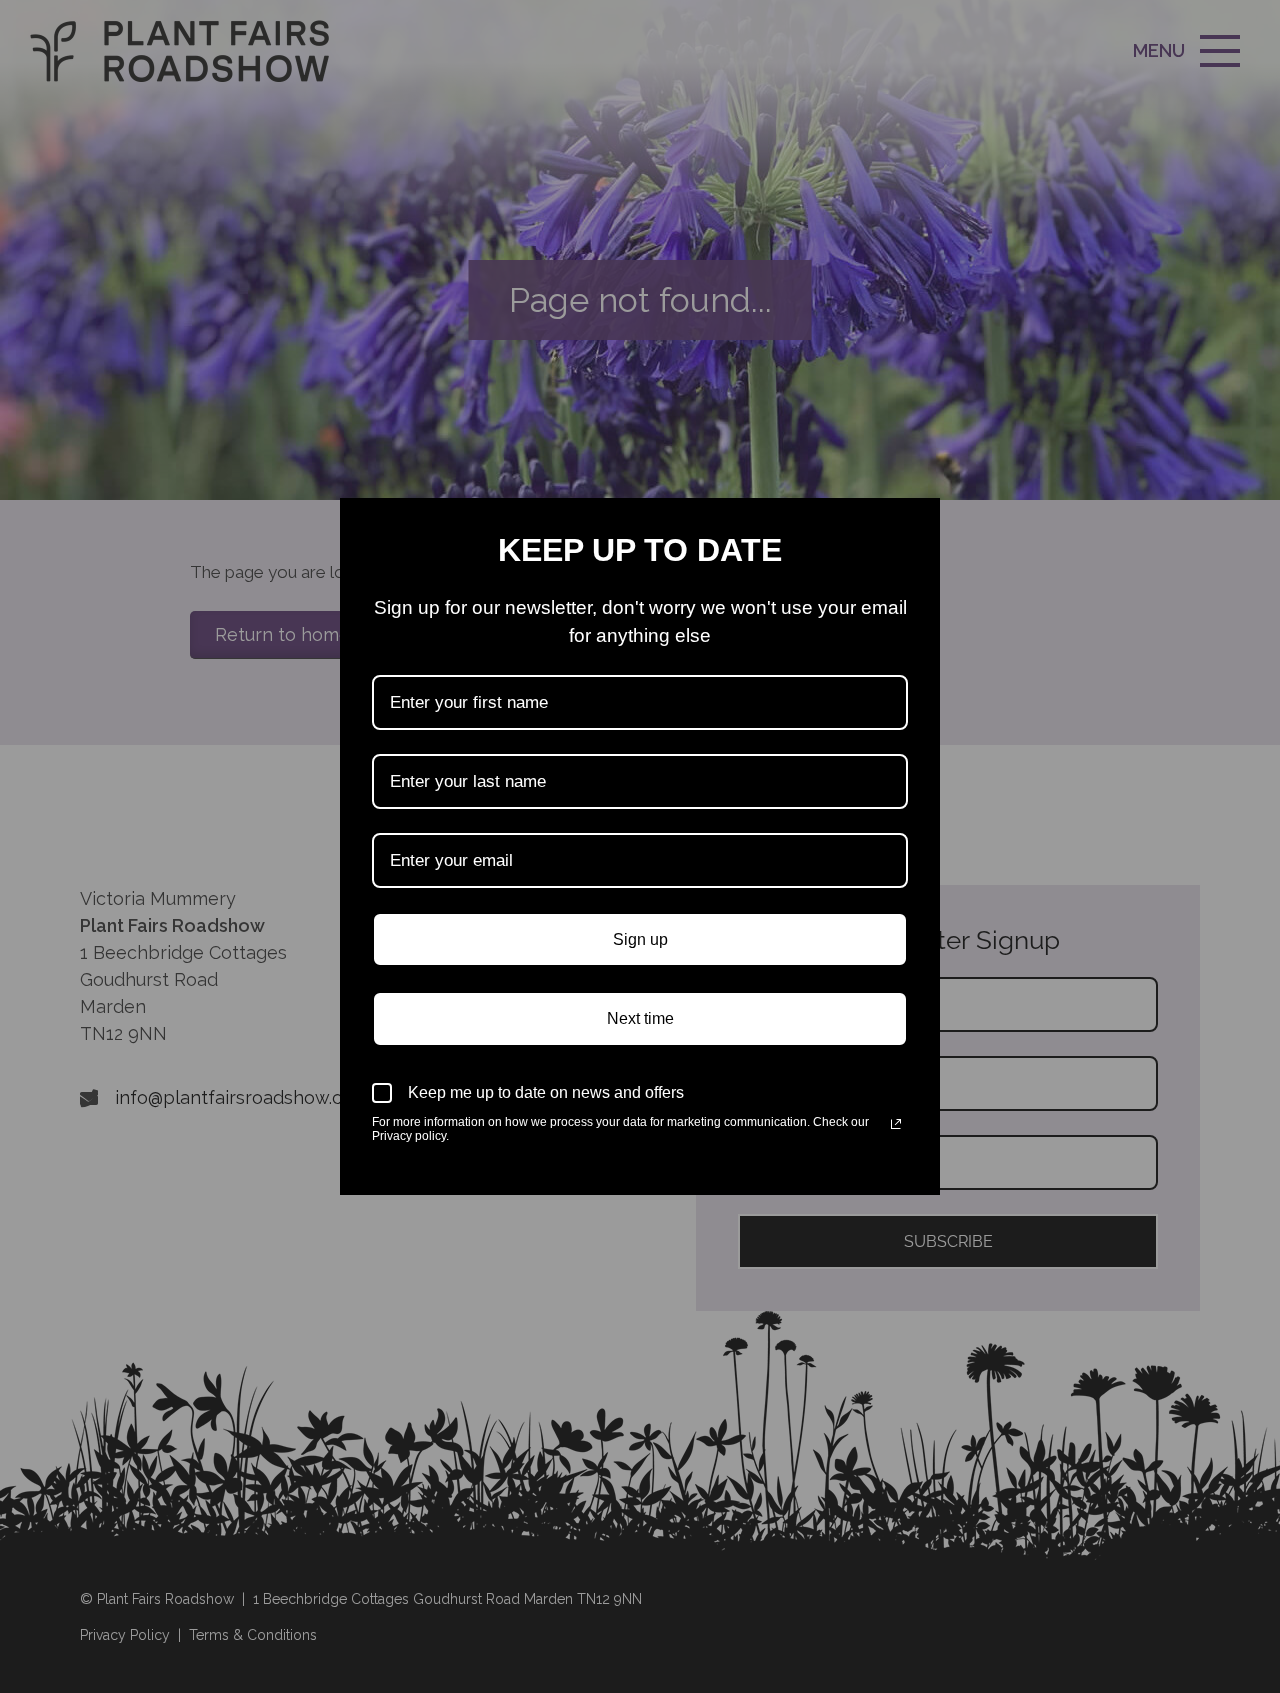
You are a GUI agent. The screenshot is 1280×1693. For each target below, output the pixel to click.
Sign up (640, 939)
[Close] (916, 522)
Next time (640, 1018)
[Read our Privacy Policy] (896, 1124)
